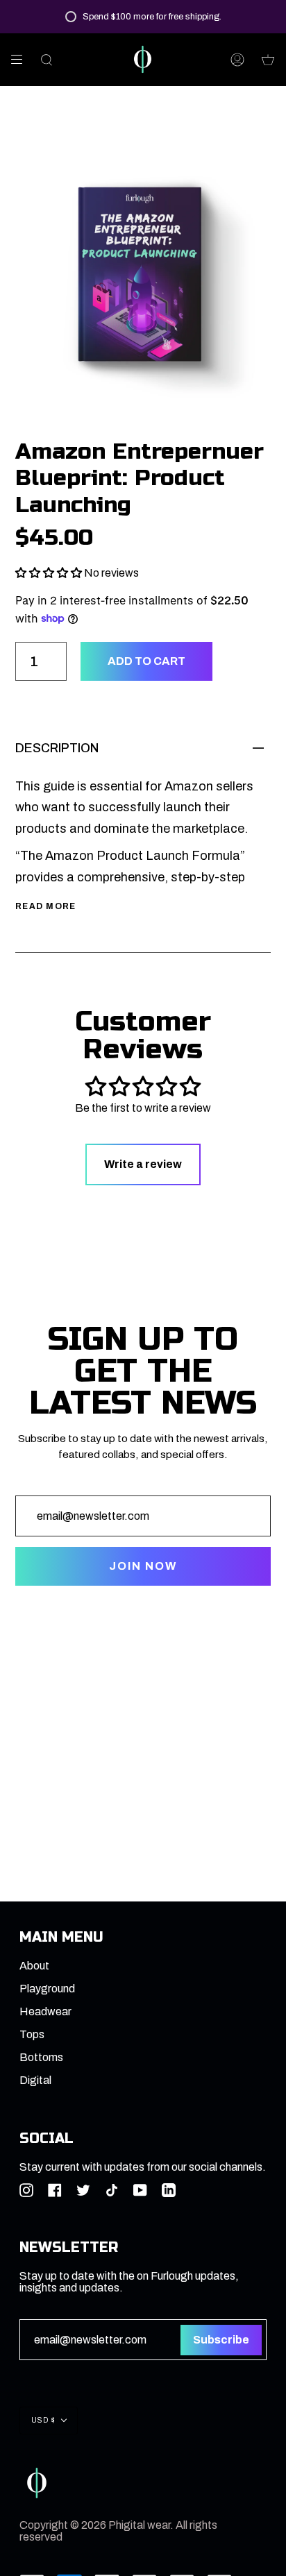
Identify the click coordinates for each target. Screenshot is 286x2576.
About (34, 1966)
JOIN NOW (143, 1566)
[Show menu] (22, 60)
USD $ (43, 2420)
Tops (32, 2034)
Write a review (143, 1164)
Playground (47, 1989)
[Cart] (268, 59)
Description (57, 748)
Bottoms (41, 2057)
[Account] (237, 59)
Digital (35, 2080)
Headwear (45, 2011)
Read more (46, 906)
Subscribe (221, 2340)
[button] (49, 573)
